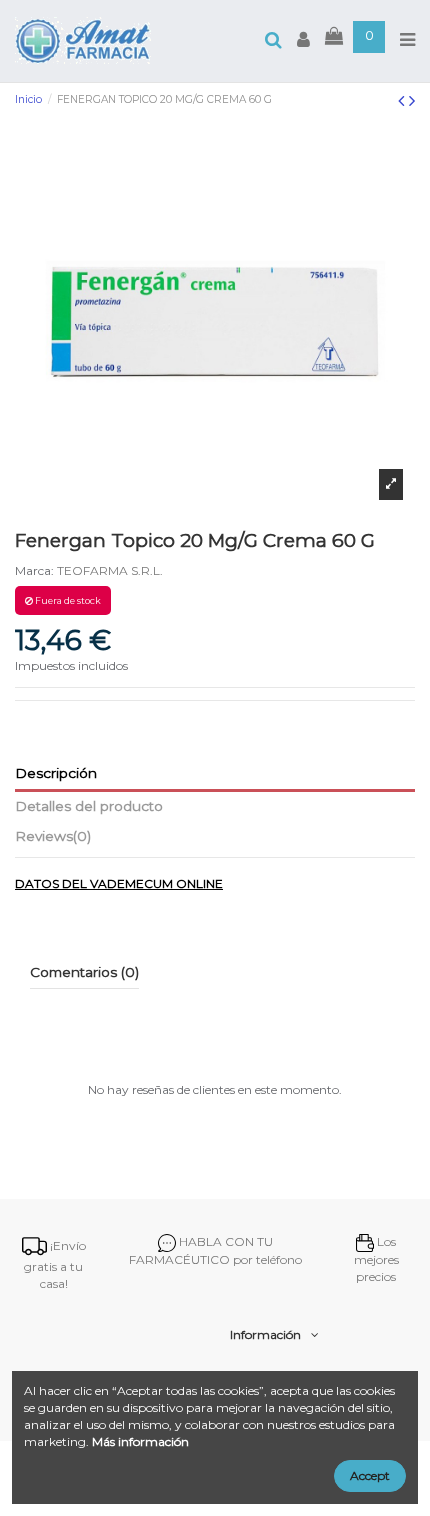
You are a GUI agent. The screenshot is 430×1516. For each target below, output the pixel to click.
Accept (370, 1475)
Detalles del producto (89, 806)
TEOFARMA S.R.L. (110, 570)
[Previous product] (403, 101)
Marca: (34, 570)
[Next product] (412, 101)
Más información (140, 1441)
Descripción (56, 773)
